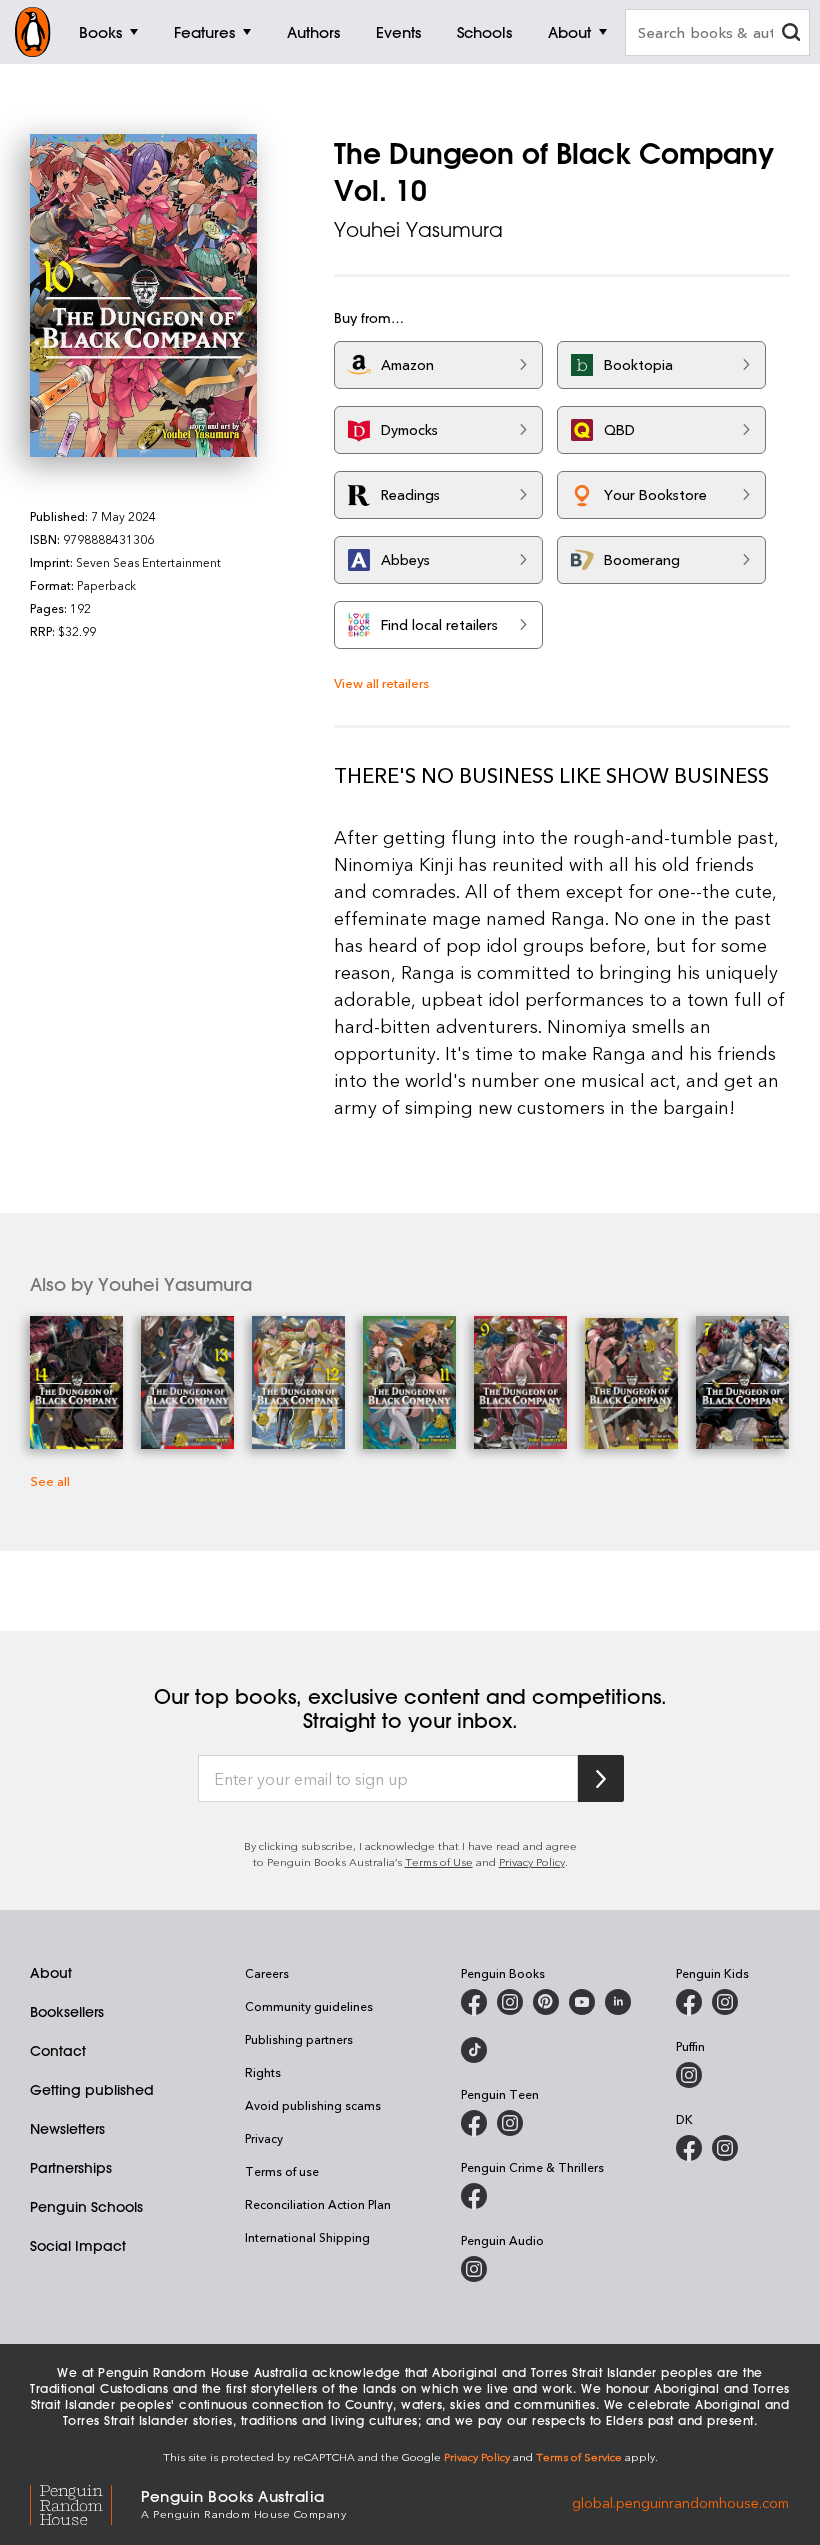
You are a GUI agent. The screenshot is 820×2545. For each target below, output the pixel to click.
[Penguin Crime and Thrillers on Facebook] (474, 2196)
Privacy (264, 2138)
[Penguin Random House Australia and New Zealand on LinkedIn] (618, 2002)
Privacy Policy (532, 1861)
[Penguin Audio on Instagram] (474, 2269)
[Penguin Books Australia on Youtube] (582, 2002)
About (51, 1973)
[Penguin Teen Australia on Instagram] (510, 2123)
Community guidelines (309, 2006)
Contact (58, 2051)
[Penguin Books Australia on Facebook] (474, 2002)
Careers (267, 1973)
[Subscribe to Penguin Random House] (601, 1778)
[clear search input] (791, 34)
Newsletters (67, 2129)
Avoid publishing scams (313, 2105)
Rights (263, 2072)
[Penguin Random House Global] (85, 2502)
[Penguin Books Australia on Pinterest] (546, 2002)
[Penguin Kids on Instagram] (725, 2002)
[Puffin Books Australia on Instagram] (689, 2075)
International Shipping (307, 2237)
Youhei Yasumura (418, 229)
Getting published (92, 2090)
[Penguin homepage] (33, 32)
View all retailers (381, 682)
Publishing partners (299, 2039)
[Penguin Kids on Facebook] (689, 2002)
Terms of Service (579, 2456)
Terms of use (282, 2171)
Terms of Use (439, 1861)
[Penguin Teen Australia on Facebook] (474, 2123)
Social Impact (78, 2246)
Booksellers (67, 2012)
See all (50, 1480)
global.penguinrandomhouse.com (680, 2502)
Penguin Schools (86, 2207)
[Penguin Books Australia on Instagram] (510, 2002)
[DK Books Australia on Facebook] (689, 2148)
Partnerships (71, 2168)
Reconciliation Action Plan (318, 2204)
